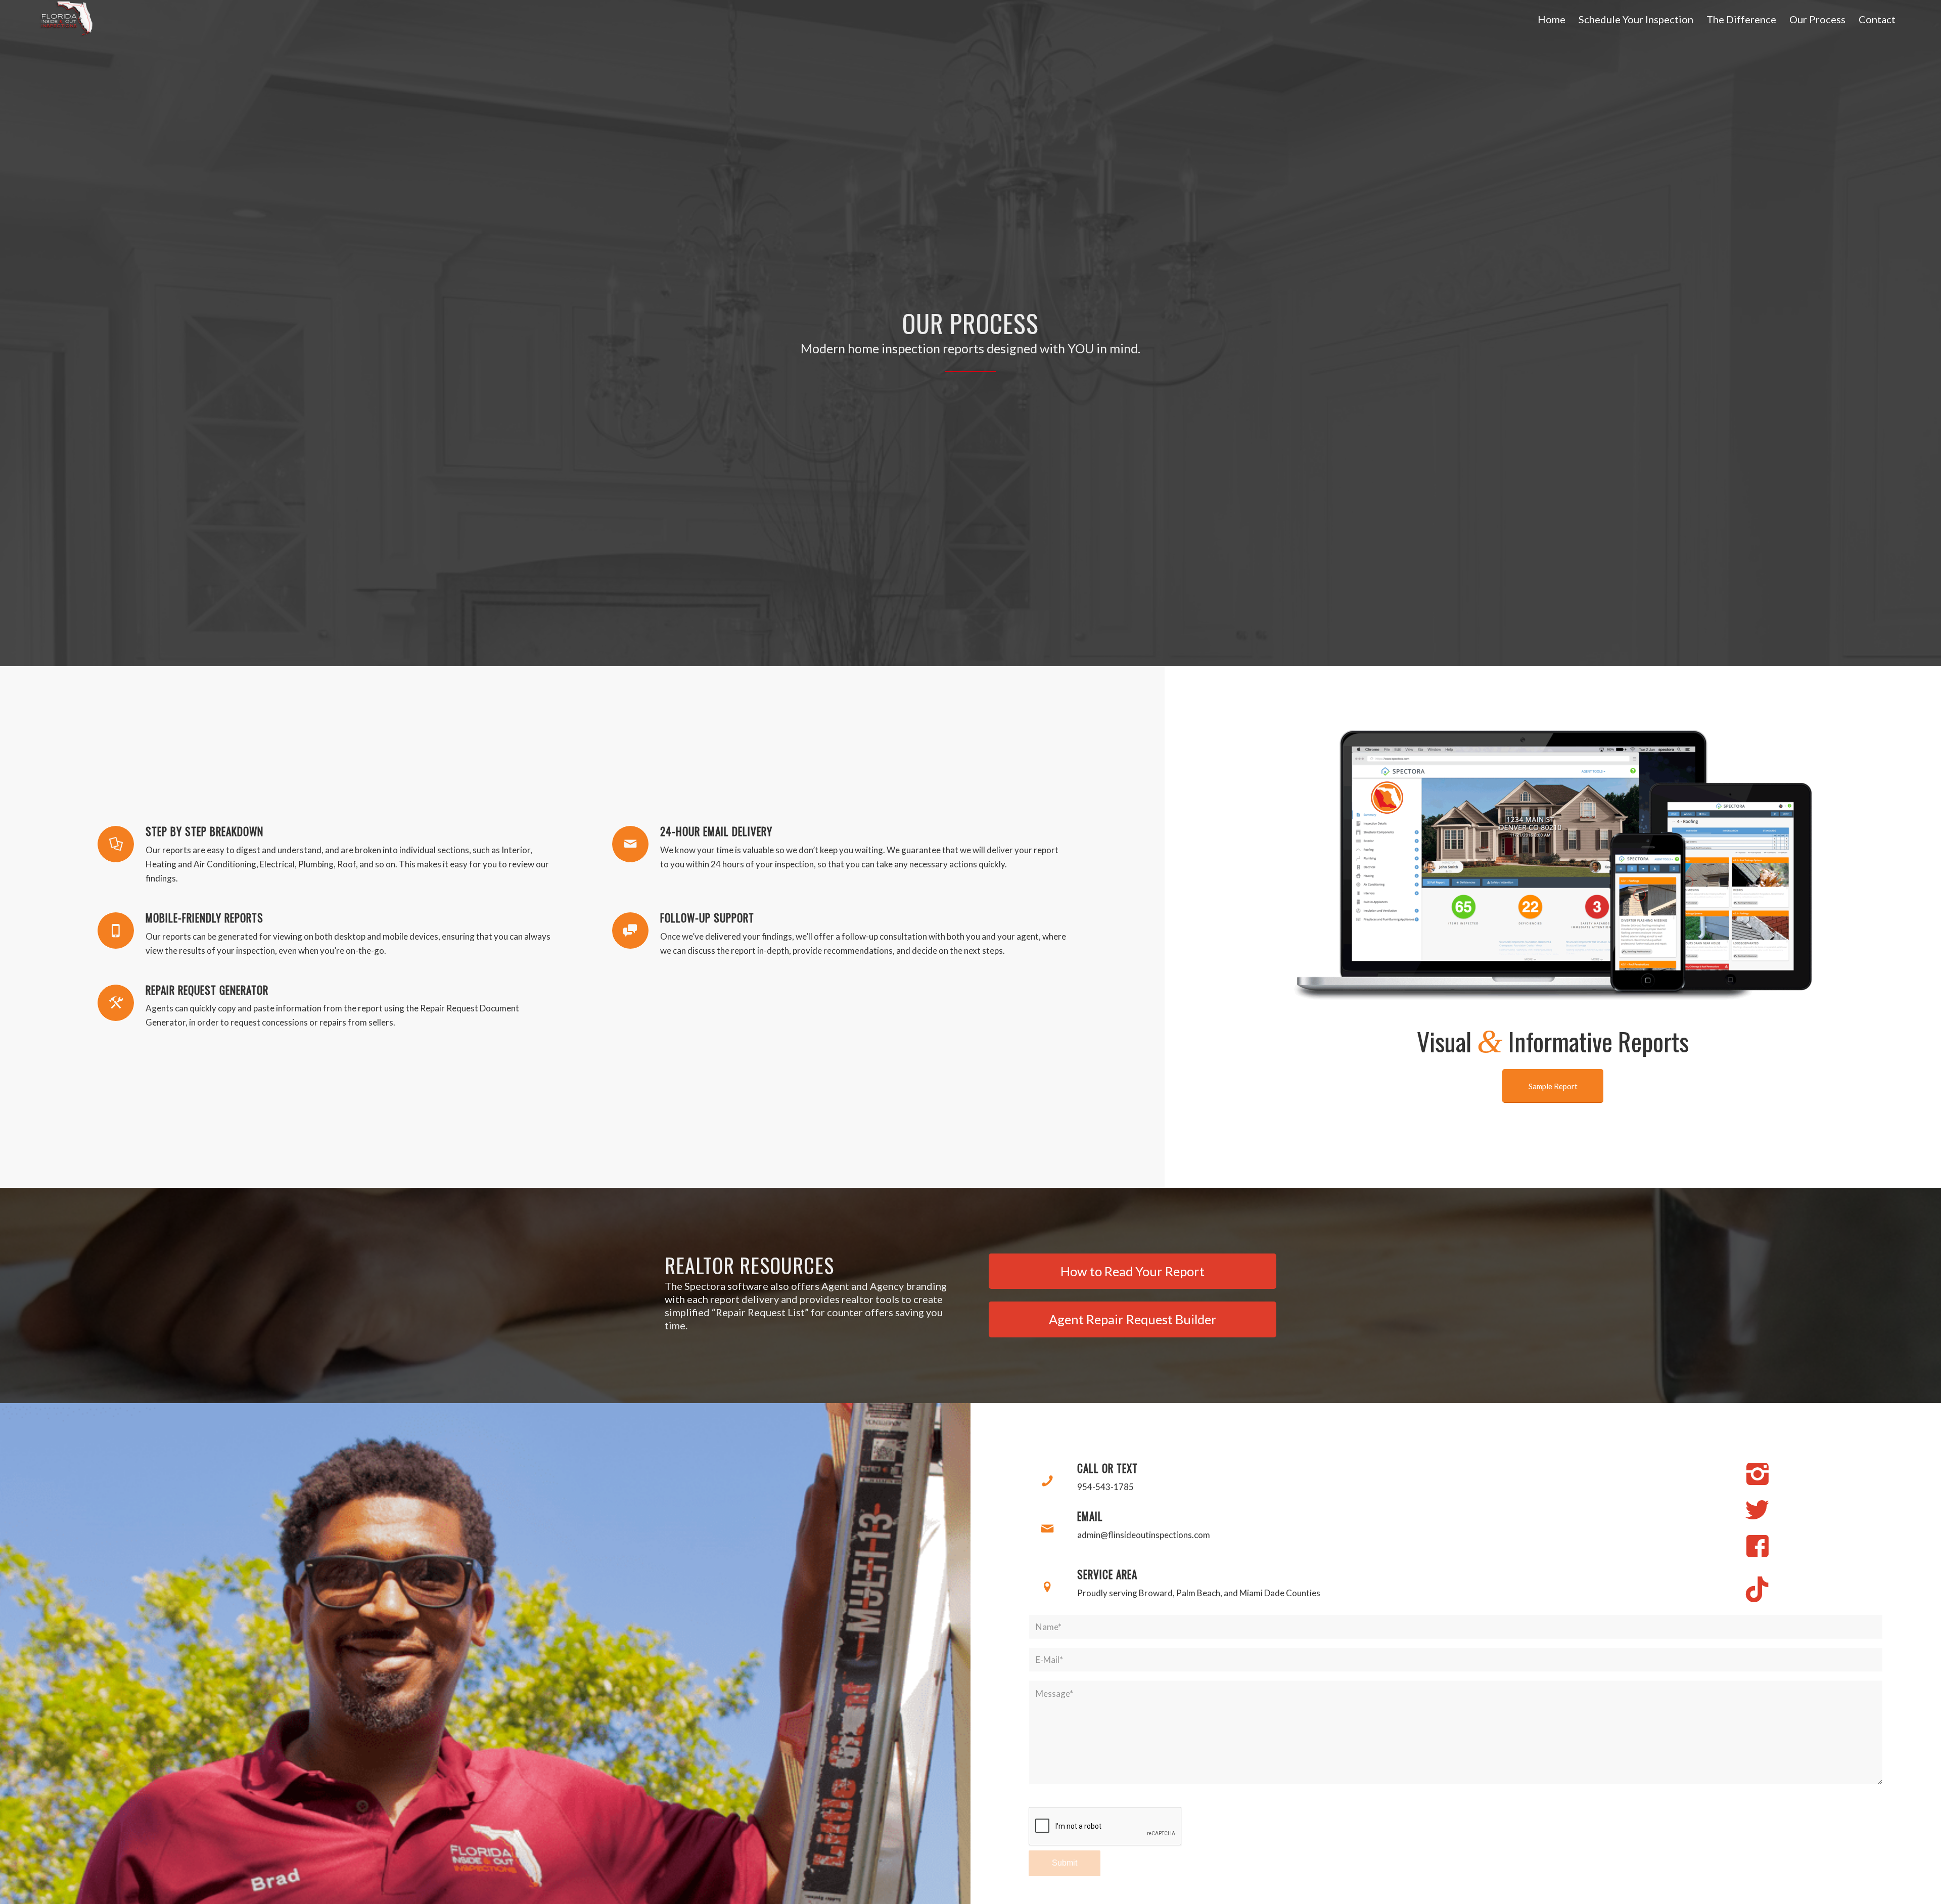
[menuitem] (1552, 19)
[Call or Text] (1047, 1481)
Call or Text (1107, 1468)
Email (1090, 1516)
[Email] (1047, 1529)
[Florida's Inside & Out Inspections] (66, 19)
